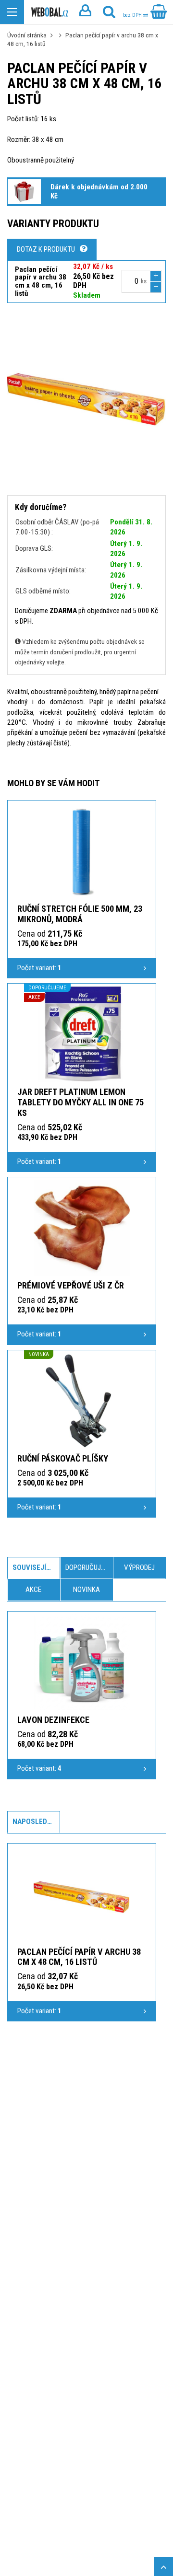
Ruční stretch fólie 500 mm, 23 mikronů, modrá (80, 914)
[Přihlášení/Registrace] (85, 12)
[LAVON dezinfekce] (82, 1662)
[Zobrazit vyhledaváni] (109, 12)
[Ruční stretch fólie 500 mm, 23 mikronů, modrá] (82, 851)
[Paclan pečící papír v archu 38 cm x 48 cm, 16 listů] (82, 1894)
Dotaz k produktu (46, 249)
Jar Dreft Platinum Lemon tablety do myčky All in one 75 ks (80, 1102)
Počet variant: (39, 968)
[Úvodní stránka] (50, 12)
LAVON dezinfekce (53, 1720)
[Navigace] (12, 12)
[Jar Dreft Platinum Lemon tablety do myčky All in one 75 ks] (82, 1034)
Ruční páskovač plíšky (63, 1458)
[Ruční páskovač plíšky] (82, 1401)
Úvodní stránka (27, 35)
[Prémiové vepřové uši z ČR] (82, 1228)
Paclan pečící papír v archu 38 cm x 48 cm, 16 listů (79, 1957)
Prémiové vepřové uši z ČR (71, 1285)
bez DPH (133, 15)
